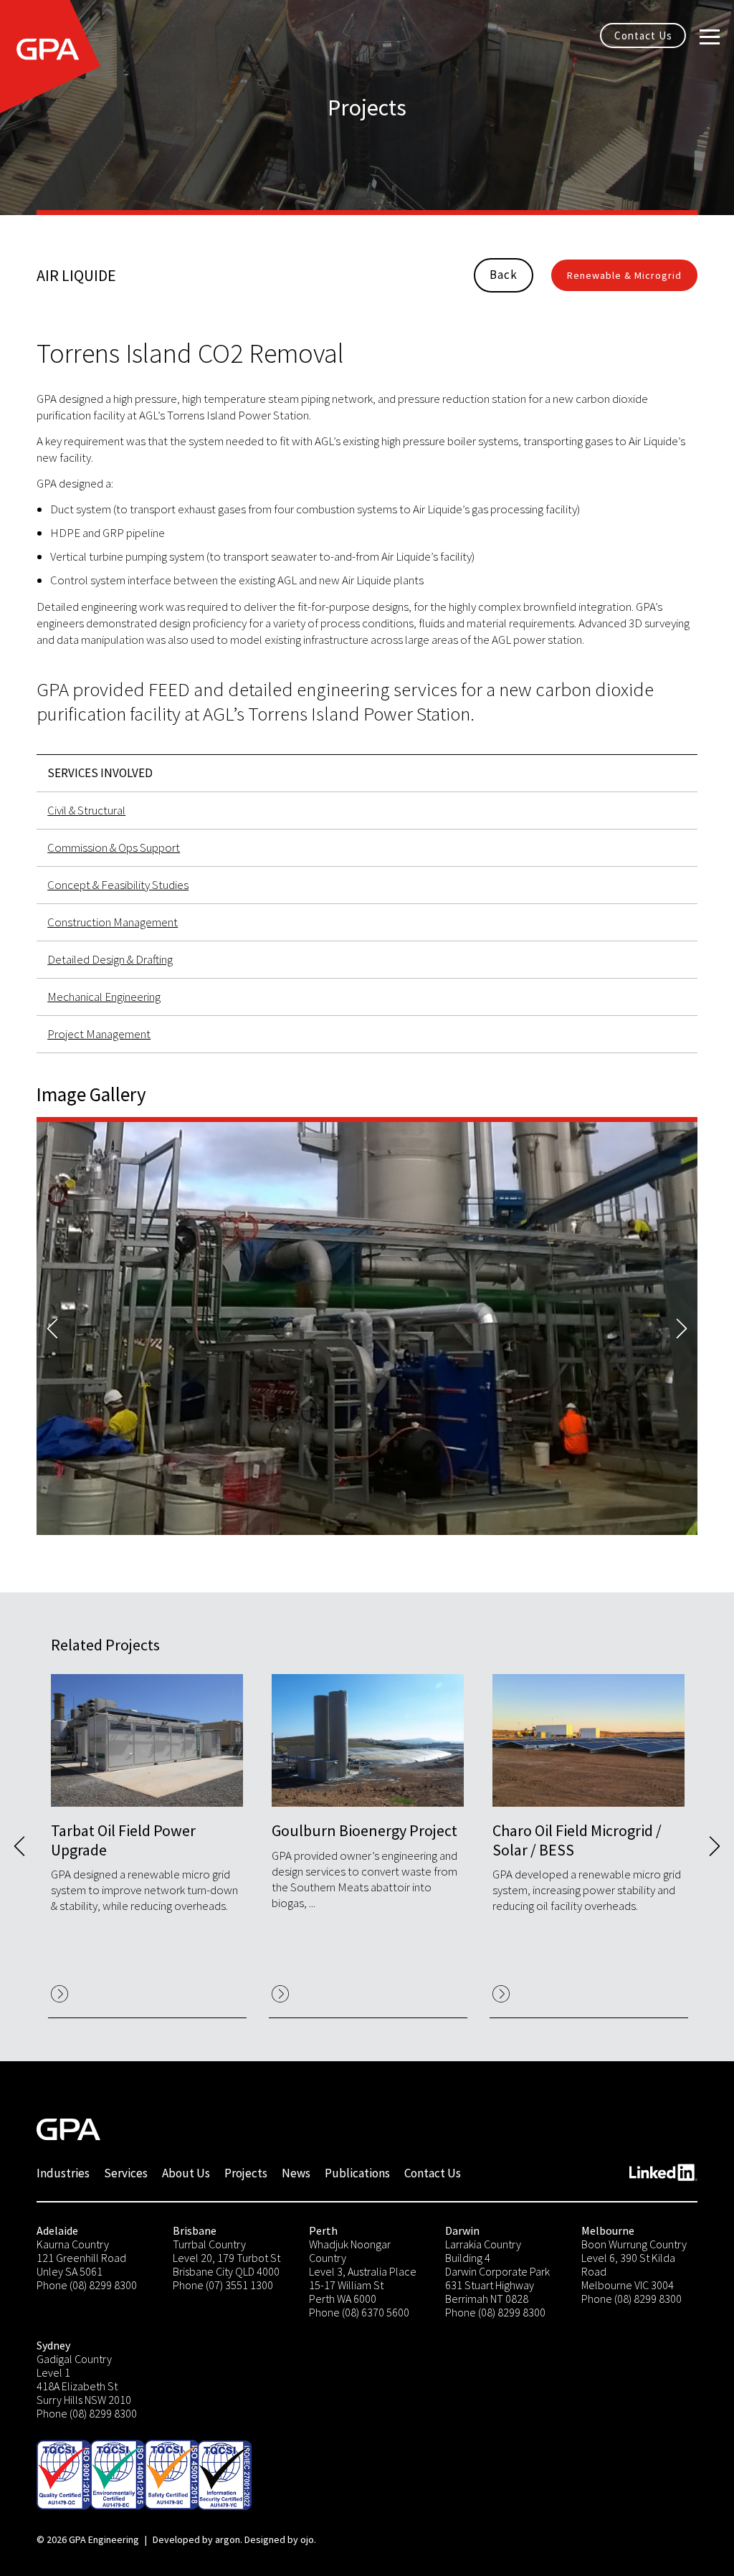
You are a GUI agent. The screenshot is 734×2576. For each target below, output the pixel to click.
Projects (246, 2173)
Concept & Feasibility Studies (118, 885)
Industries (63, 2173)
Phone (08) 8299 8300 (87, 2285)
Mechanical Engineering (104, 997)
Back (504, 275)
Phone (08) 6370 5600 (359, 2312)
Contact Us (643, 35)
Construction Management (113, 922)
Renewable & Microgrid (624, 275)
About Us (186, 2173)
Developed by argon (196, 2539)
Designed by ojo (279, 2539)
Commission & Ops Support (114, 847)
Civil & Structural (86, 810)
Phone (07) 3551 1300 (223, 2285)
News (296, 2173)
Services (126, 2173)
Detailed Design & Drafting (110, 959)
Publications (357, 2173)
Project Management (99, 1034)
